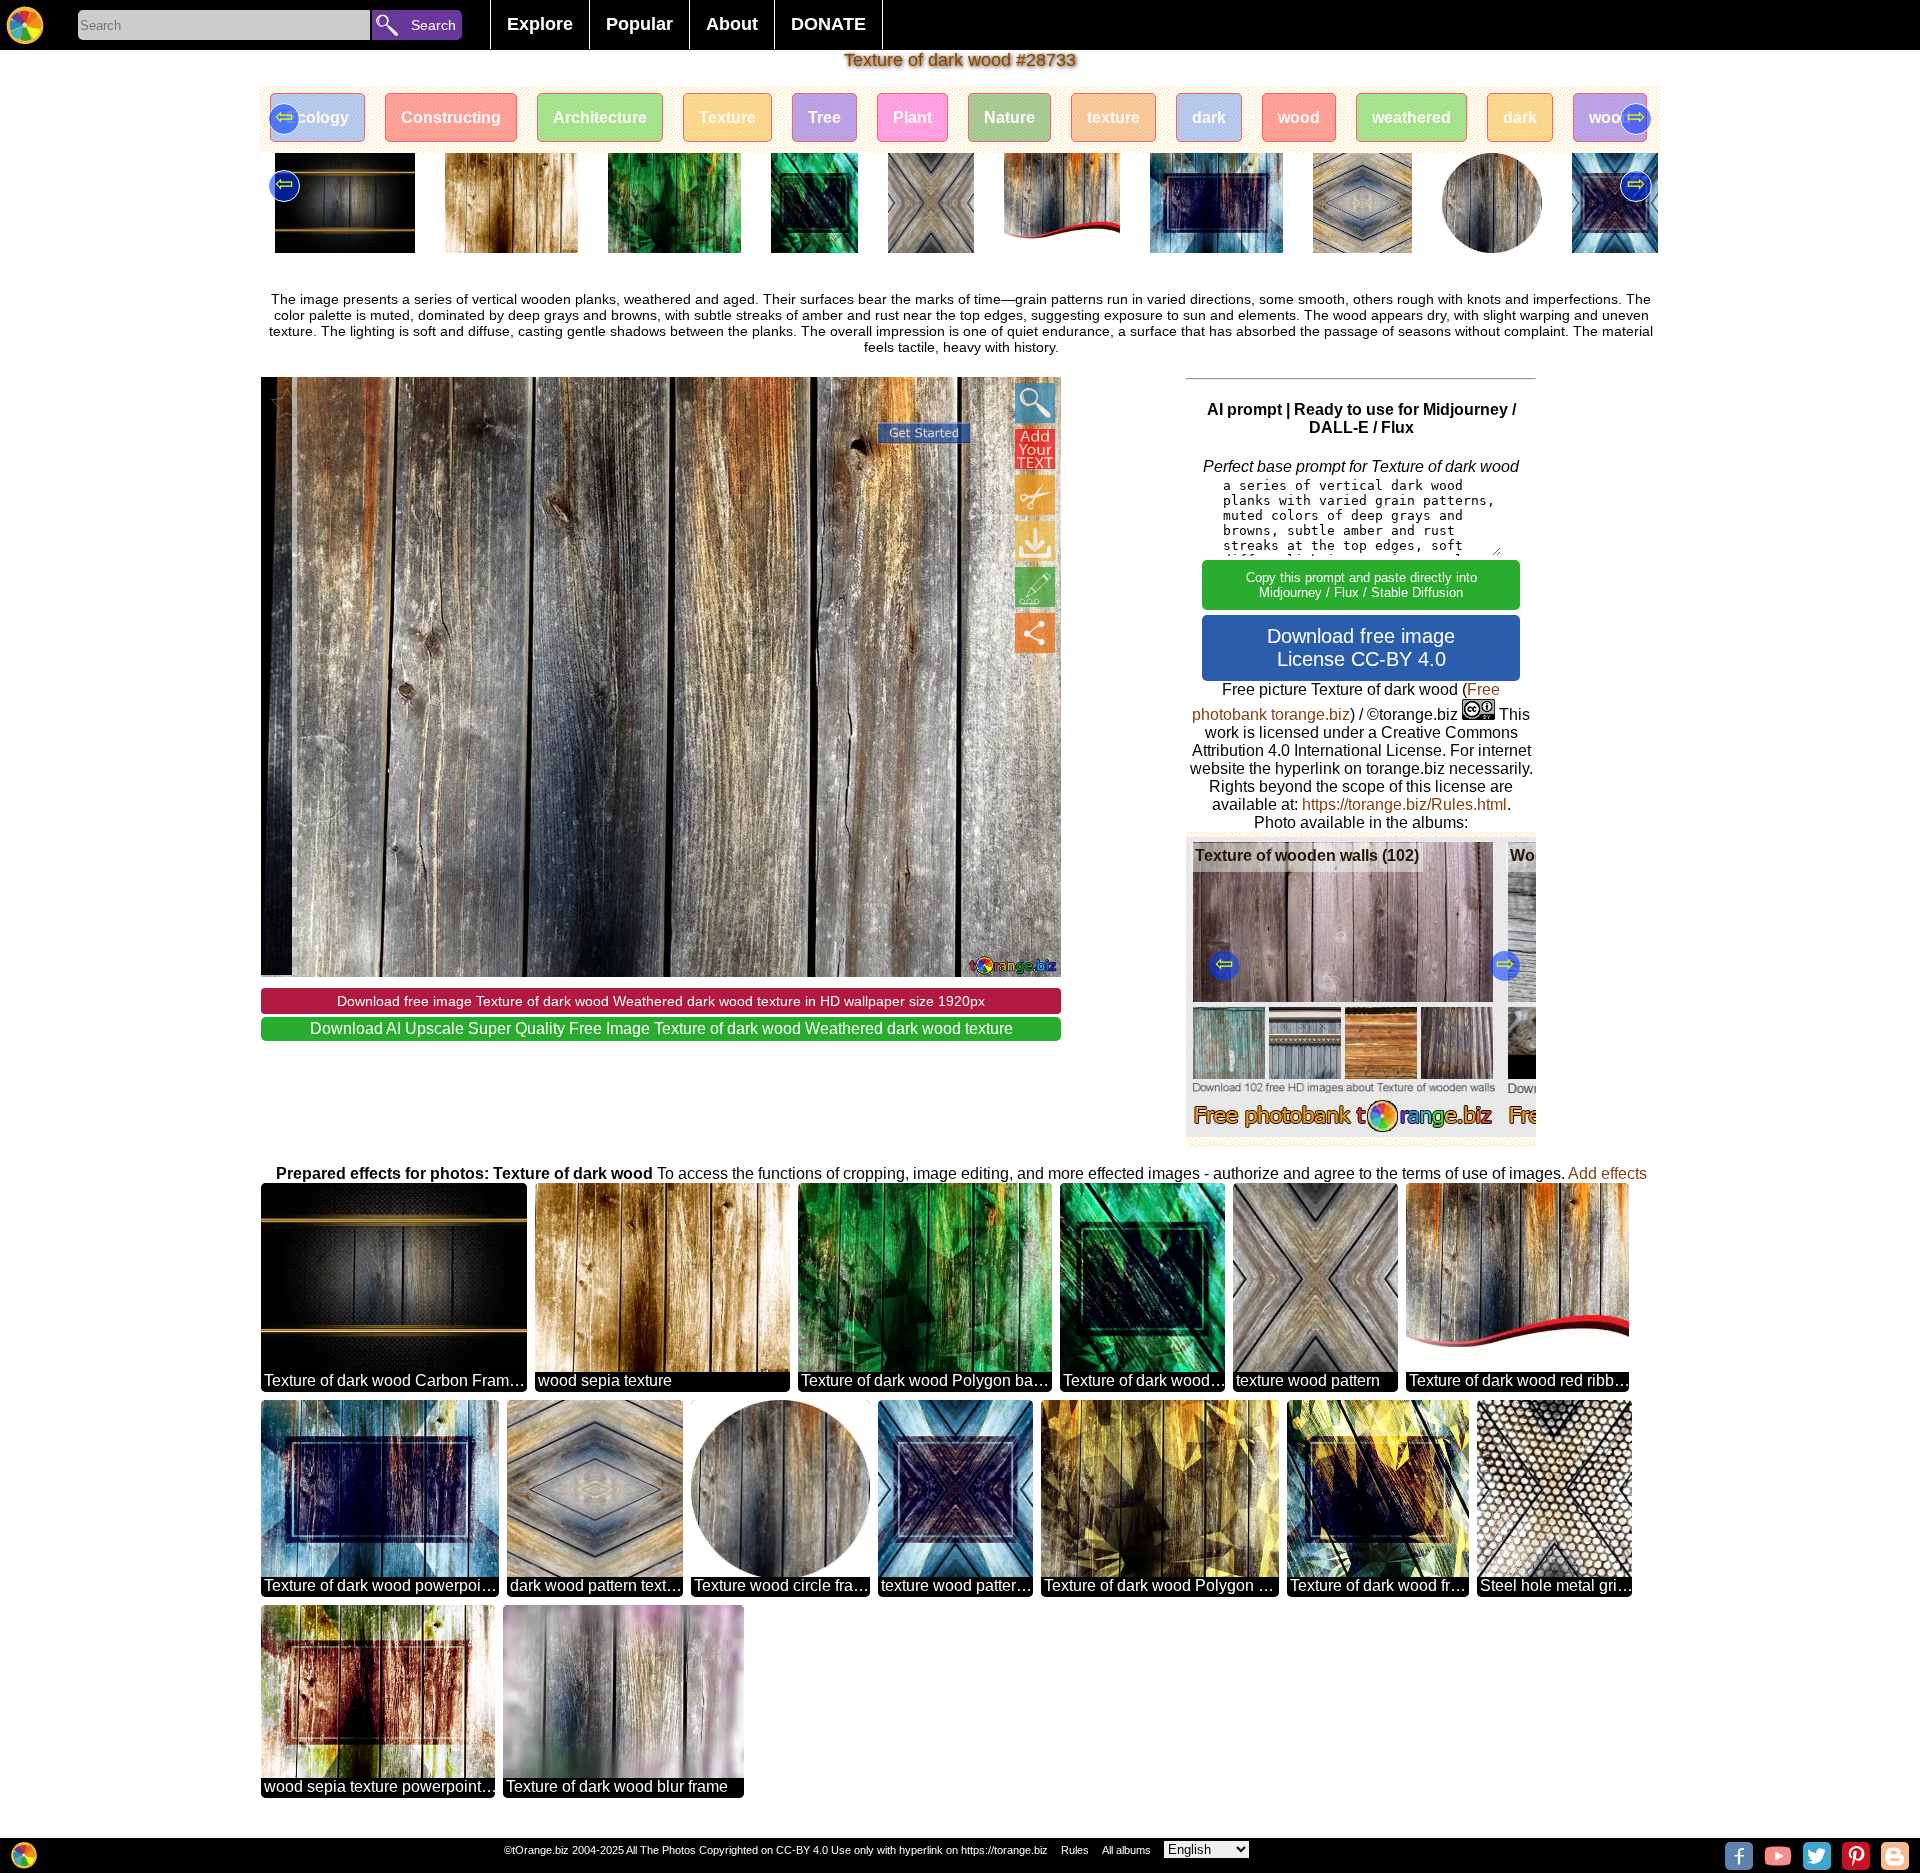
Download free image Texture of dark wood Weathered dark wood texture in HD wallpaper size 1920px (661, 1001)
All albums (1126, 1850)
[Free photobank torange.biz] (25, 25)
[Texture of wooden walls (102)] (1343, 1131)
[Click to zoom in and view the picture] (1035, 403)
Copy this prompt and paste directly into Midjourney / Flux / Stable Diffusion (1361, 585)
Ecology (317, 117)
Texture (727, 117)
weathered (1411, 117)
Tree (824, 117)
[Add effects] (1035, 587)
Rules (1075, 1850)
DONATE (828, 24)
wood (1299, 117)
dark (1209, 117)
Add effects (1607, 1173)
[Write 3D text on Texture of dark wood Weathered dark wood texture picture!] (1035, 449)
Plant (912, 117)
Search (433, 25)
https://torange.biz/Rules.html (1404, 804)
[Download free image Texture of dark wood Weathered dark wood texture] (1035, 541)
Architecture (600, 117)
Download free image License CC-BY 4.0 (1361, 647)
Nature (1009, 117)
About (732, 24)
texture (1113, 117)
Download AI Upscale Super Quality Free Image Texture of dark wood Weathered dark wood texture (661, 1028)
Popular (639, 24)
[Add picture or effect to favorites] (287, 403)
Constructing (451, 117)
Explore (540, 24)
